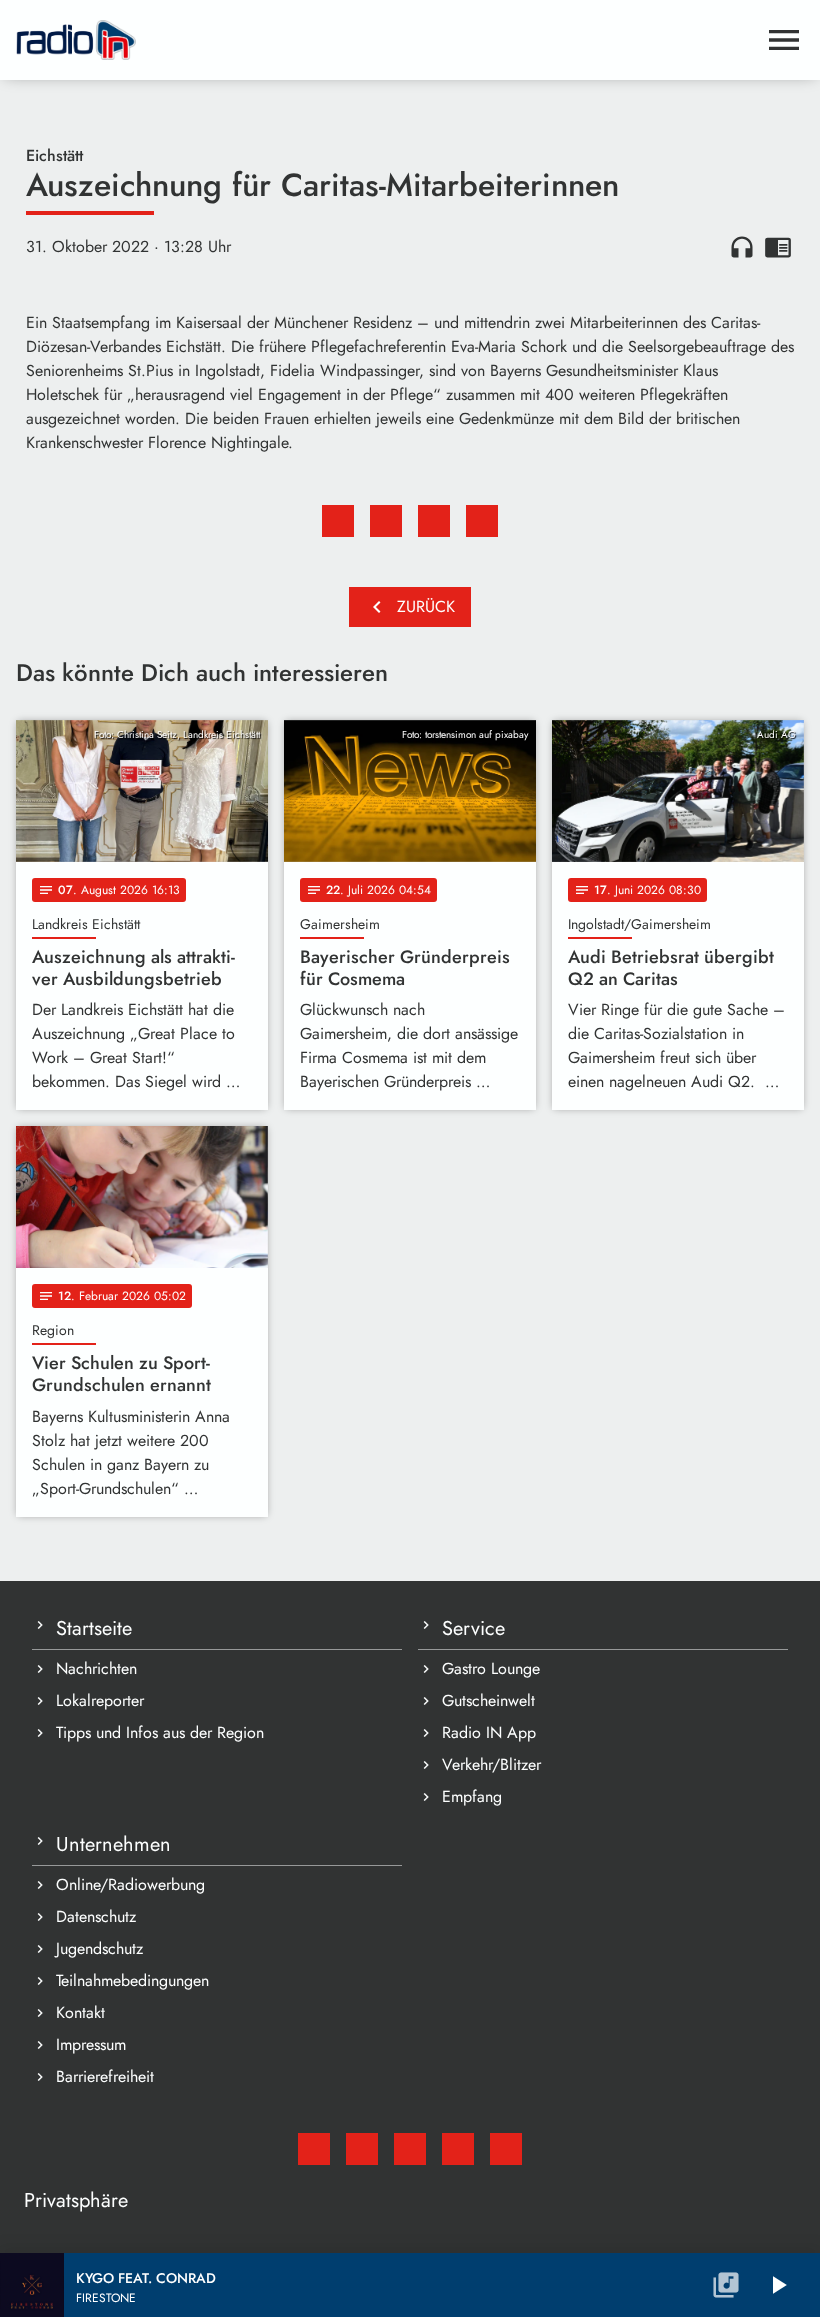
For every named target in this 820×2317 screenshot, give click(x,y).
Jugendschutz (99, 1948)
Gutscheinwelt (488, 1700)
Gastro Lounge (491, 1668)
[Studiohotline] (506, 2149)
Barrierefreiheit (105, 2076)
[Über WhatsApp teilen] (434, 521)
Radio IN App (489, 1732)
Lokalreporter (100, 1700)
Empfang (472, 1796)
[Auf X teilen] (386, 521)
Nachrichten (96, 1668)
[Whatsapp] (458, 2149)
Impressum (91, 2044)
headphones (742, 247)
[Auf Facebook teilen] (338, 521)
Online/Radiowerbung (130, 1884)
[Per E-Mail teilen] (482, 521)
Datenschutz (96, 1916)
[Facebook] (362, 2149)
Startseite (94, 1628)
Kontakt (80, 2012)
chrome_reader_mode (778, 247)
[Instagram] (410, 2149)
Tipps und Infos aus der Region (160, 1732)
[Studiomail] (314, 2149)
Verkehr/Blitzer (491, 1764)
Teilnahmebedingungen (132, 1980)
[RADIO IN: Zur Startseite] (386, 40)
